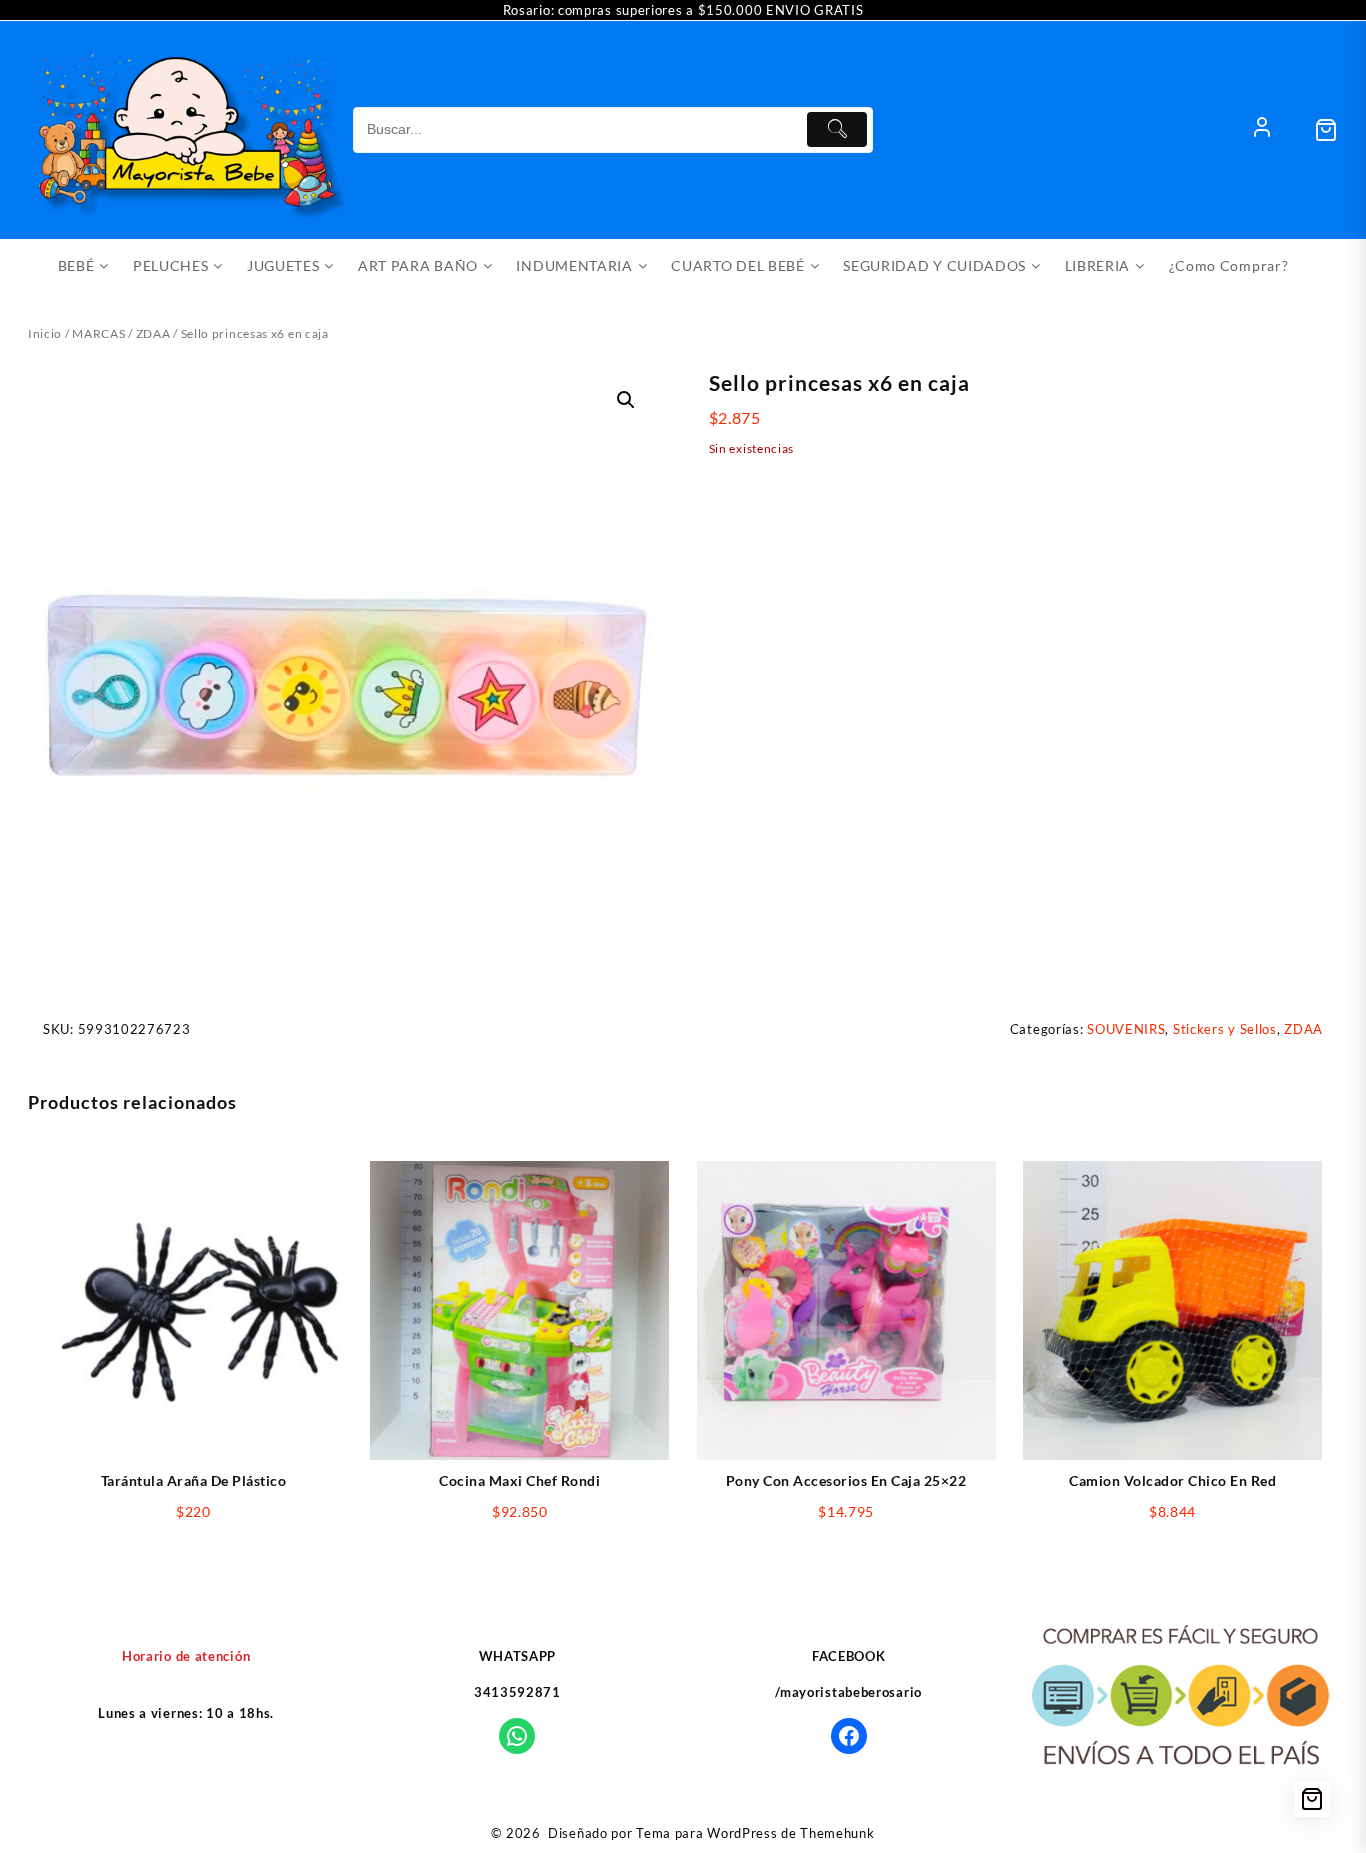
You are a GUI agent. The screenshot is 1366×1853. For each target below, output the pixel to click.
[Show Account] (1262, 130)
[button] (626, 400)
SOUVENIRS (1126, 1029)
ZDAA (153, 333)
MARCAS (98, 333)
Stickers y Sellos (1225, 1029)
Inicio (45, 333)
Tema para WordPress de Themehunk (755, 1833)
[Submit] (837, 129)
